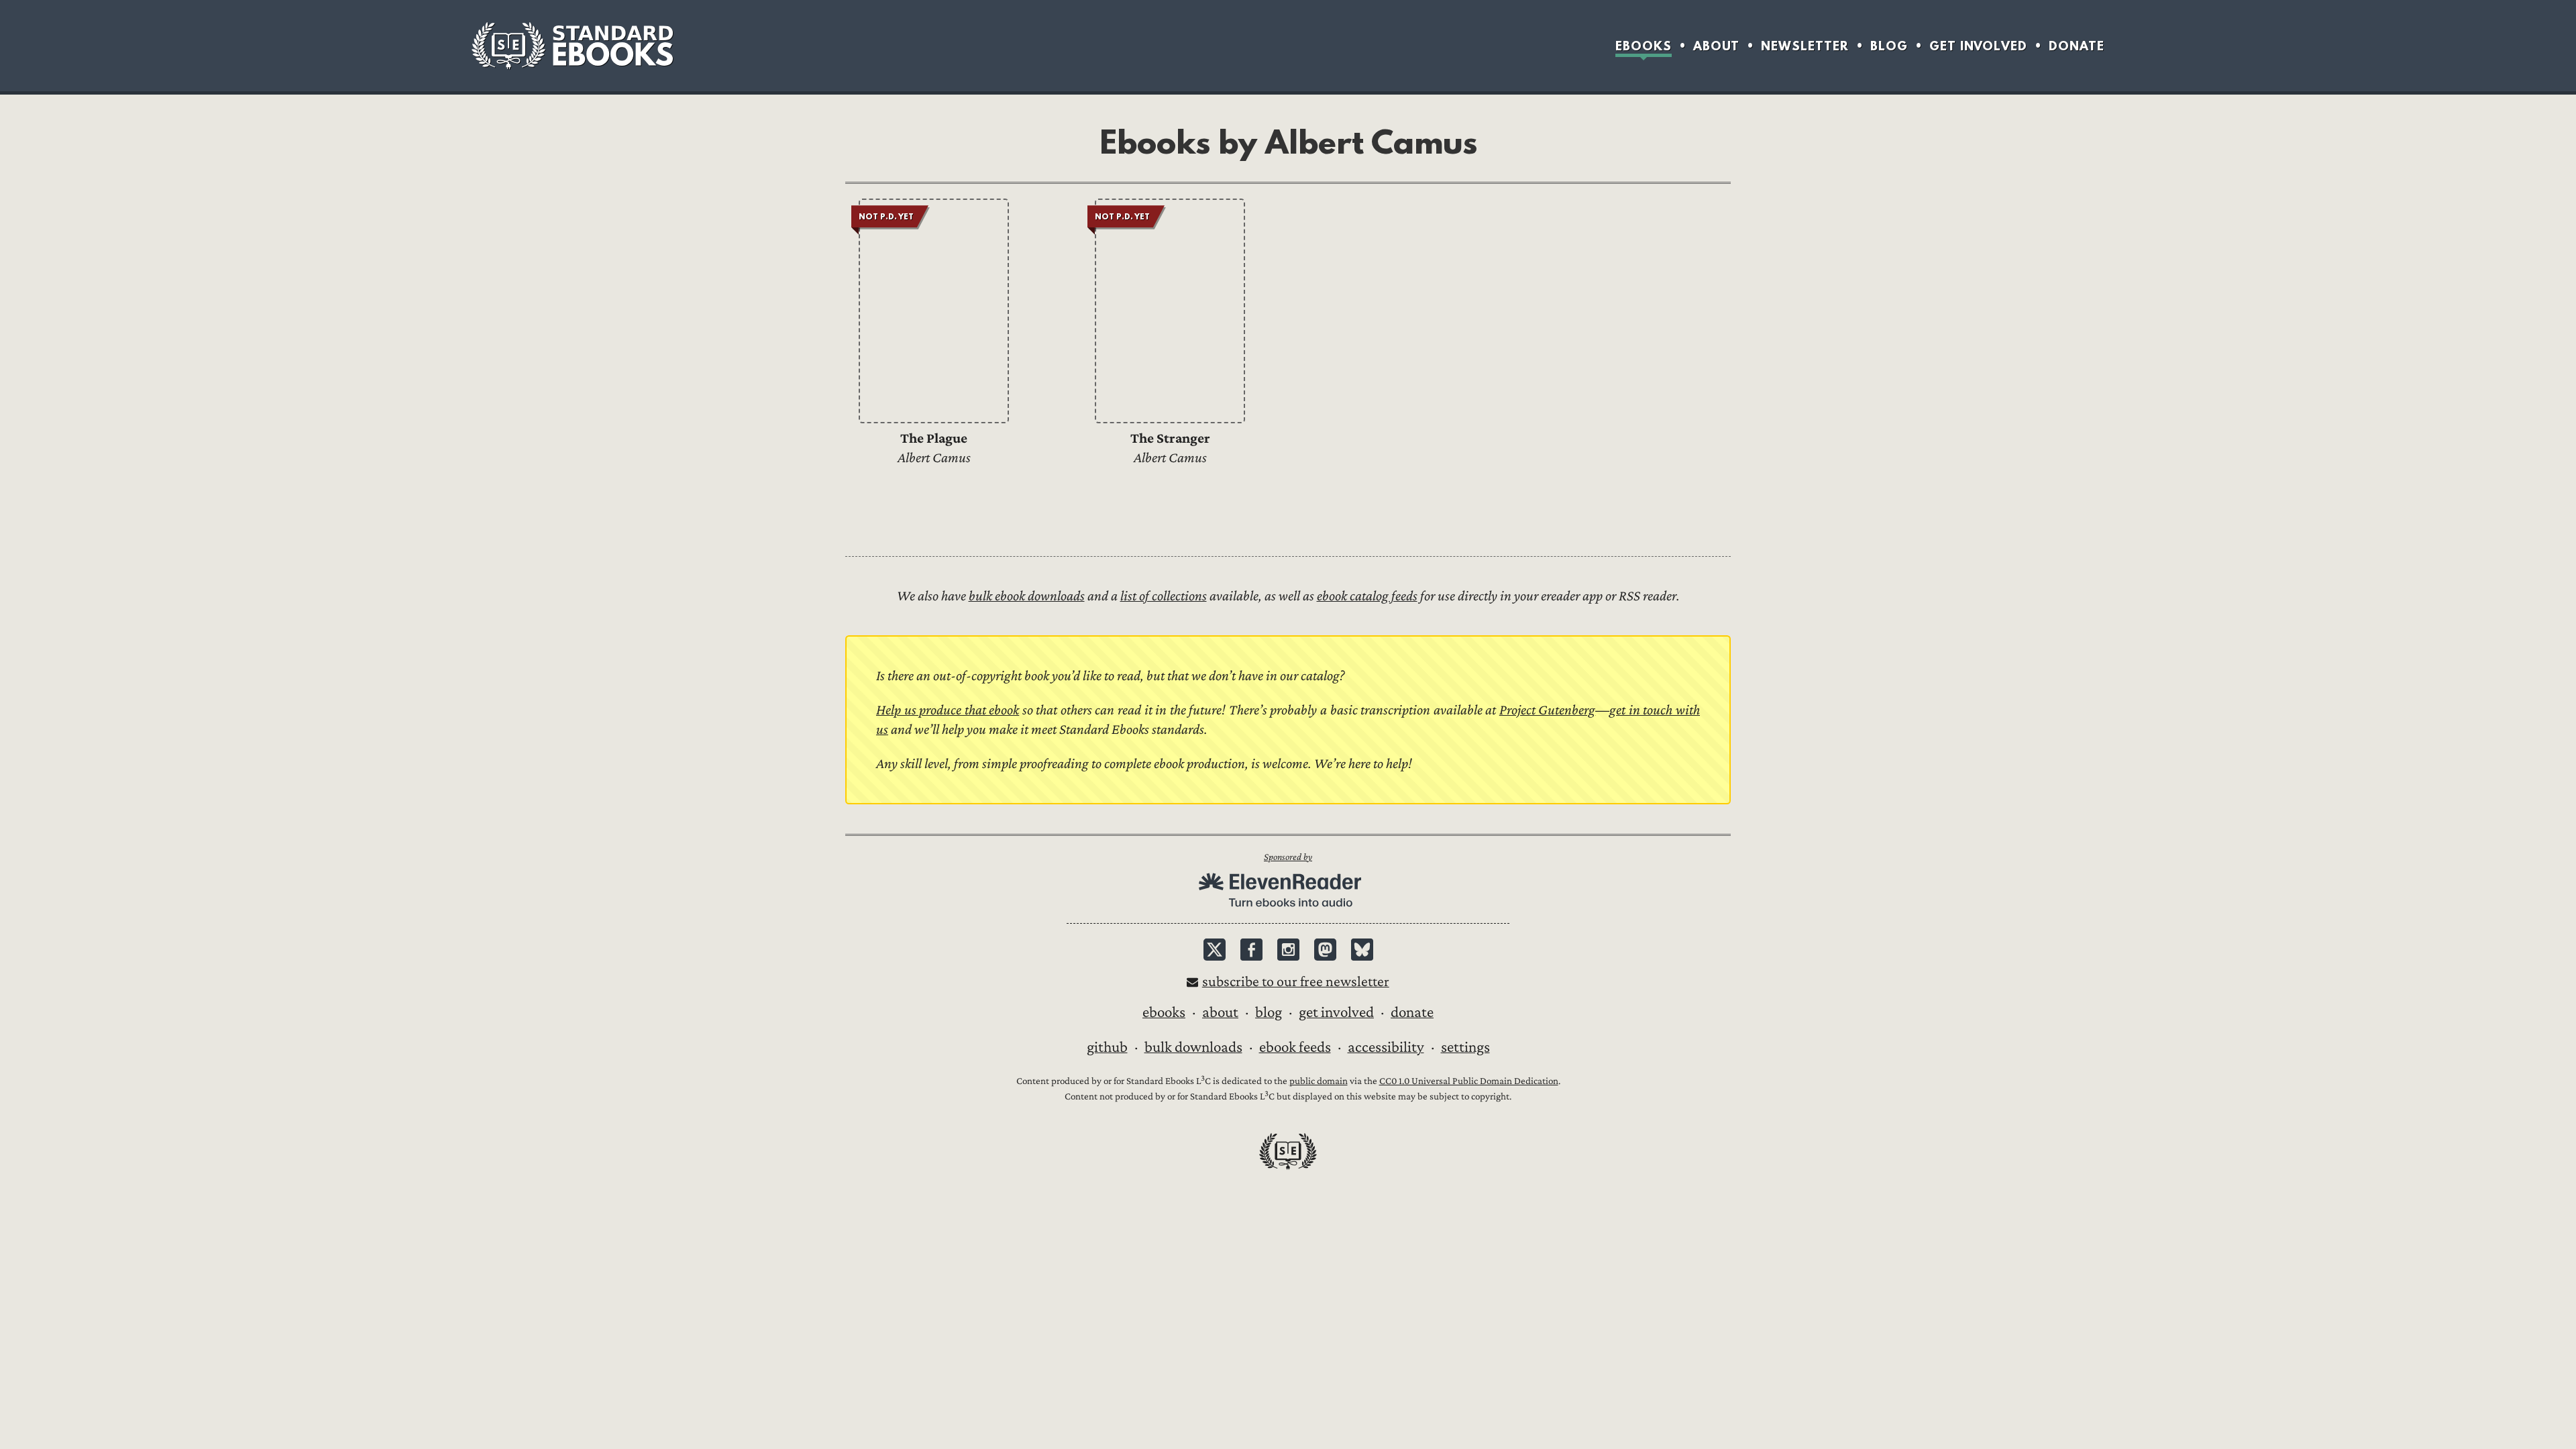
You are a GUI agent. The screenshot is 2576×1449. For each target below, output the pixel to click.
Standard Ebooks (572, 46)
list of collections (1164, 596)
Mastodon (1325, 950)
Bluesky (1362, 950)
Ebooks (1644, 46)
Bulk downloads (1193, 1047)
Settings (1465, 1047)
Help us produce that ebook (948, 710)
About (1716, 46)
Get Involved (1978, 46)
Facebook (1251, 950)
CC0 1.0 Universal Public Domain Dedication (1469, 1081)
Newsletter (1805, 46)
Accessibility (1386, 1047)
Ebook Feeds (1295, 1047)
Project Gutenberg (1548, 710)
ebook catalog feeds (1367, 596)
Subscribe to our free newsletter (1296, 982)
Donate (2077, 46)
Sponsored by (1288, 857)
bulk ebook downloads (1027, 596)
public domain (1319, 1081)
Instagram (1288, 950)
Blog (1889, 46)
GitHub (1107, 1047)
